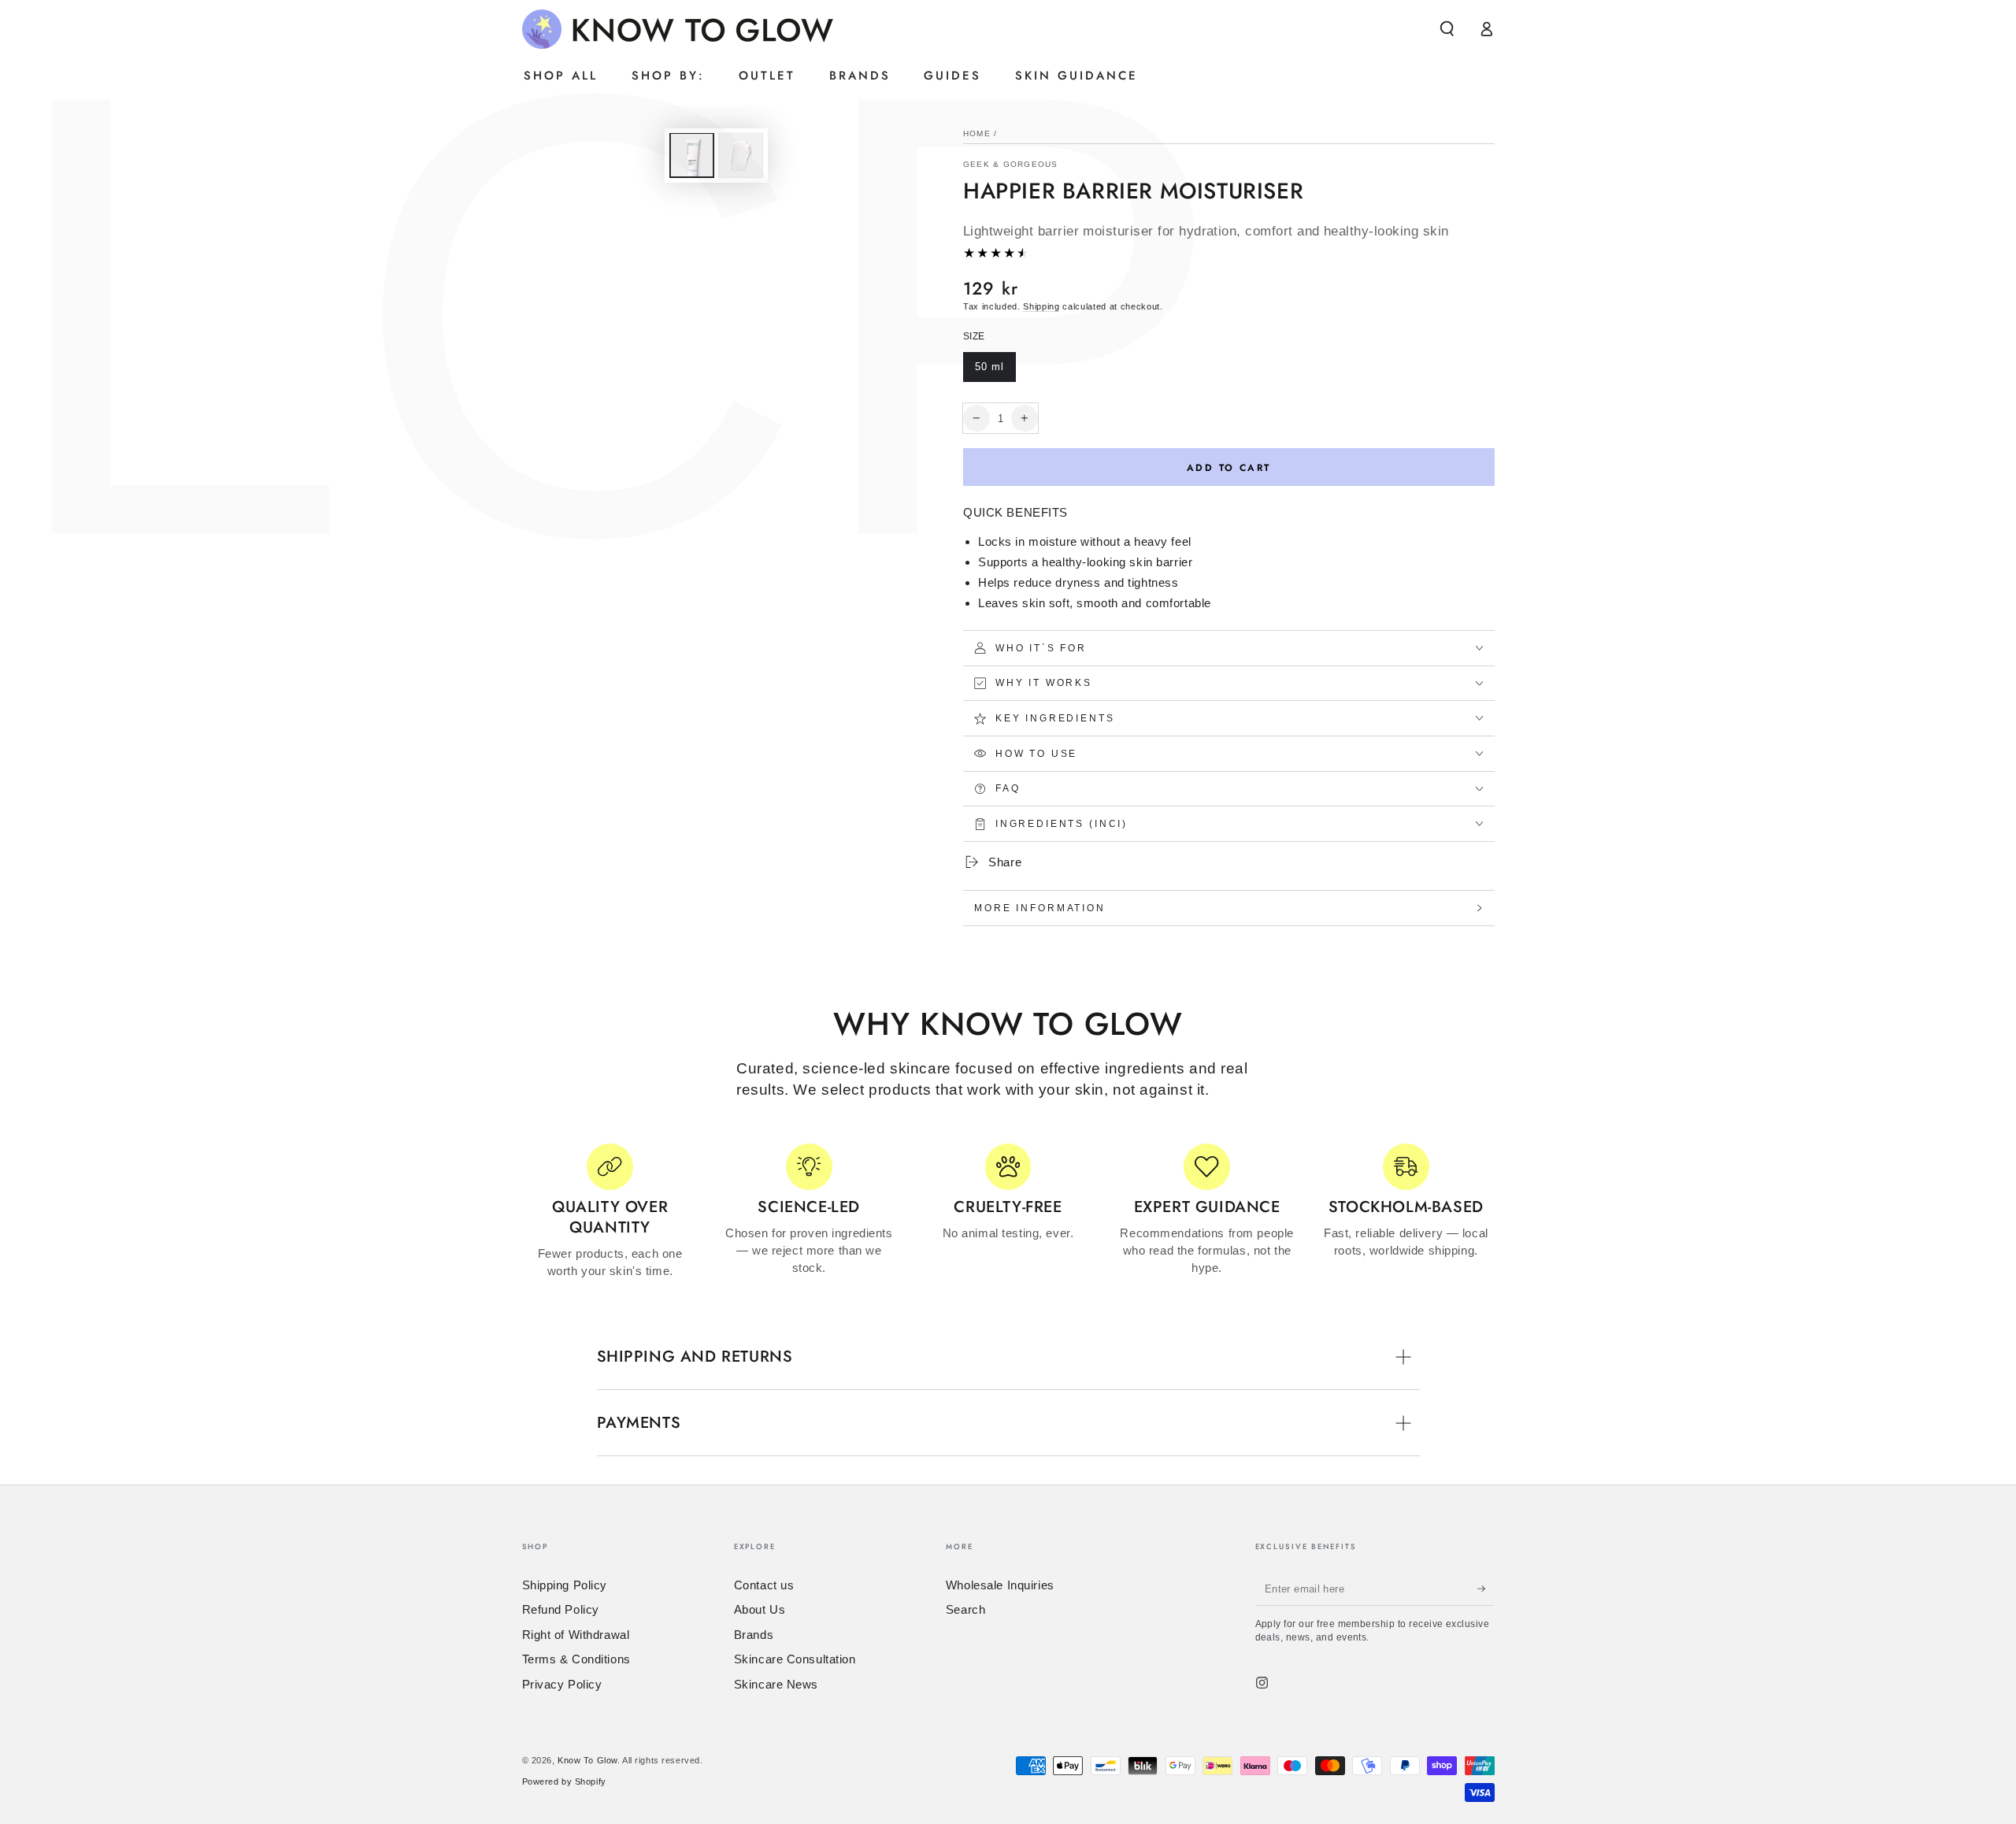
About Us (760, 1609)
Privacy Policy (562, 1684)
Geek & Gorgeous (1011, 164)
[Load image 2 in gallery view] (741, 156)
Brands (754, 1635)
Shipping (1041, 306)
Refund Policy (561, 1609)
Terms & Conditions (576, 1659)
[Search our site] (1447, 29)
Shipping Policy (565, 1585)
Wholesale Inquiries (1000, 1585)
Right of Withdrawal (576, 1635)
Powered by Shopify (564, 1781)
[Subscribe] (1486, 1589)
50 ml (995, 371)
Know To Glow (587, 1760)
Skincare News (776, 1684)
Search (965, 1609)
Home (977, 133)
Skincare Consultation (795, 1659)
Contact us (764, 1585)
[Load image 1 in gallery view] (692, 156)
